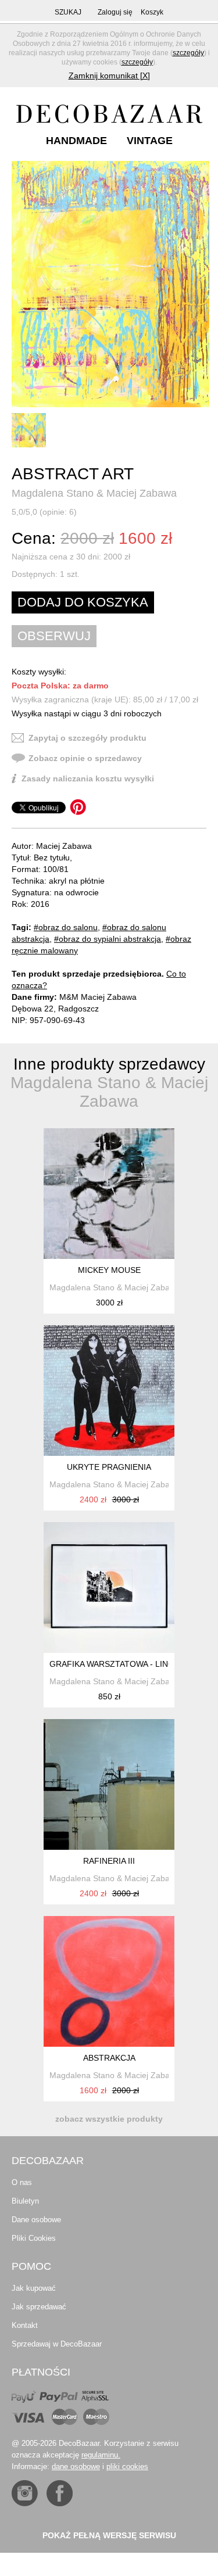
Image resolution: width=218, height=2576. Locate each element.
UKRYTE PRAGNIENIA (109, 1467)
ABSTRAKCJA (109, 2058)
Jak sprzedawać (39, 2307)
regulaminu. (101, 2455)
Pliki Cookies (34, 2238)
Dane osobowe (36, 2220)
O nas (22, 2182)
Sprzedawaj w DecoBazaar (57, 2344)
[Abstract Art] (110, 284)
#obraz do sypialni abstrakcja (108, 939)
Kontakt (25, 2325)
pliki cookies (127, 2466)
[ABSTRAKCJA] (109, 1981)
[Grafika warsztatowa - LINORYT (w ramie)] (109, 1587)
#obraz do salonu (66, 927)
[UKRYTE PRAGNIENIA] (109, 1391)
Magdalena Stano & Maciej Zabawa (94, 493)
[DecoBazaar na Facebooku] (60, 2493)
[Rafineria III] (109, 1784)
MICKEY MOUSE (109, 1270)
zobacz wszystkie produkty (109, 2119)
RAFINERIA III (109, 1861)
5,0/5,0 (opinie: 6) (44, 512)
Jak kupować (34, 2288)
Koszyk (152, 12)
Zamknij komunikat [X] (109, 76)
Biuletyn (25, 2201)
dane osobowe (76, 2466)
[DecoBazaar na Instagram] (25, 2493)
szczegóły (188, 53)
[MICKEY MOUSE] (109, 1194)
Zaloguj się (115, 12)
